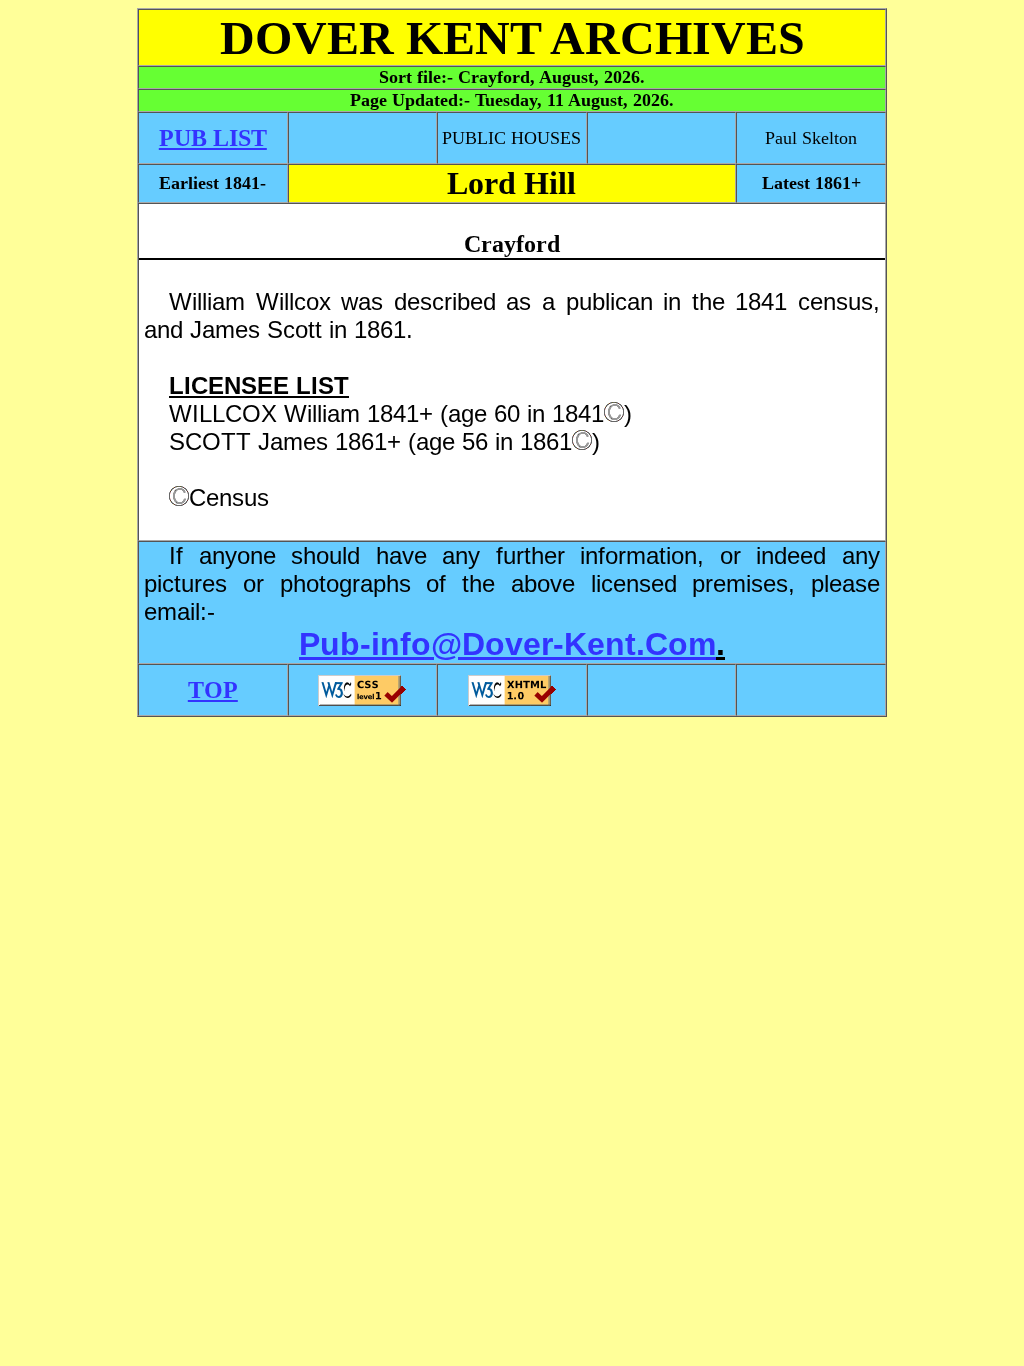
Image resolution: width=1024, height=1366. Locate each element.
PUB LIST (213, 138)
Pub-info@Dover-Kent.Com (507, 644)
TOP (213, 690)
